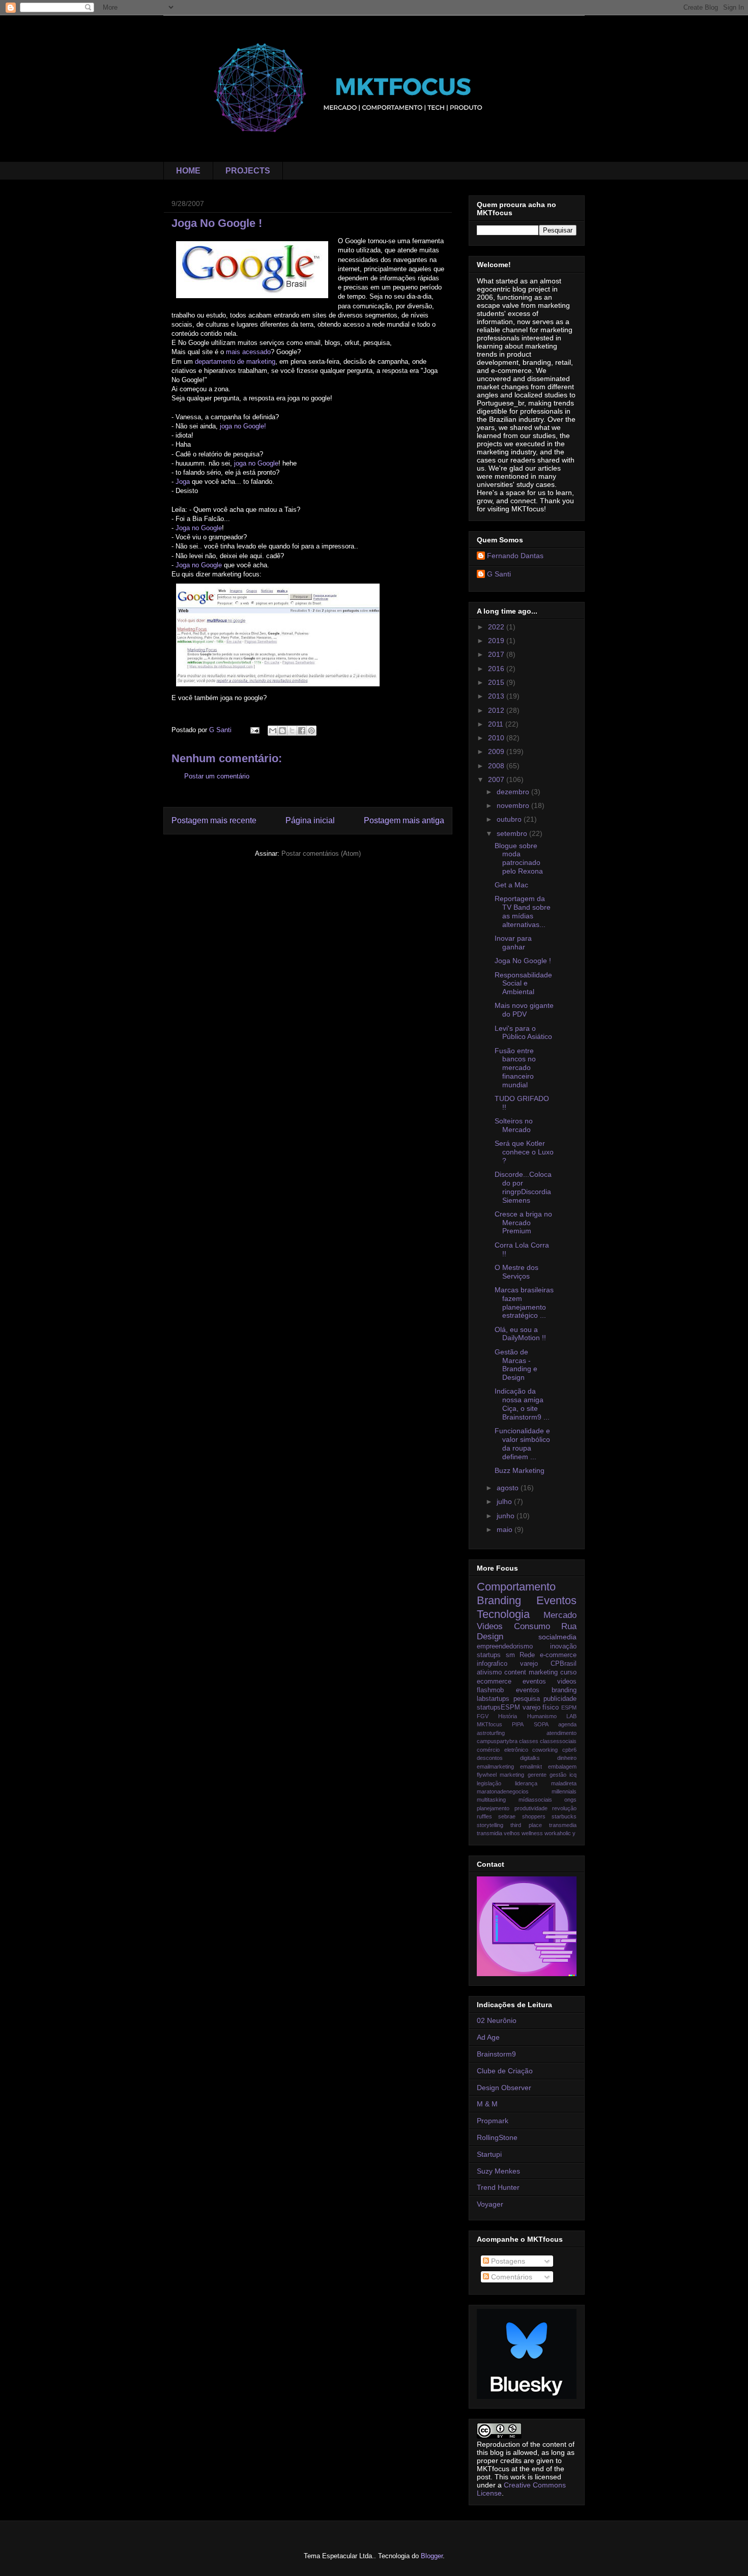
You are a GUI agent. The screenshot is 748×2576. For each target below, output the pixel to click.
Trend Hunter (498, 2187)
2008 (497, 766)
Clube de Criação (505, 2071)
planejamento (493, 1808)
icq (573, 1775)
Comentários (511, 2277)
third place (526, 1825)
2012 (497, 710)
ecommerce (494, 1682)
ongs (570, 1800)
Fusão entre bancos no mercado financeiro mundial (515, 1068)
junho (507, 1516)
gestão (558, 1775)
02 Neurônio (497, 2020)
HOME (188, 171)
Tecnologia (503, 1614)
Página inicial (310, 820)
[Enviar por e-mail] (273, 731)
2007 (497, 779)
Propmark (493, 2121)
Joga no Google (199, 528)
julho (505, 1501)
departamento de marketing (235, 361)
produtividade (531, 1808)
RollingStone (497, 2137)
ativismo (489, 1672)
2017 (497, 654)
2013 (497, 696)
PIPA (518, 1724)
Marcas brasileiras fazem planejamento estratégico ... (524, 1303)
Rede (527, 1655)
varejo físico (541, 1707)
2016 (497, 669)
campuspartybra (497, 1741)
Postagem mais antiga (404, 820)
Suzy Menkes (498, 2171)
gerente (537, 1775)
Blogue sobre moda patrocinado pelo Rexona (519, 858)
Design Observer (504, 2088)
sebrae (507, 1816)
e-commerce (558, 1655)
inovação (563, 1646)
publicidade (560, 1699)
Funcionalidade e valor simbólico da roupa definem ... (522, 1443)
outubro (510, 819)
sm (510, 1655)
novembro (514, 805)
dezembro (514, 792)
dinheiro (567, 1758)
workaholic (558, 1833)
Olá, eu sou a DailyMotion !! (520, 1334)
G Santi (499, 574)
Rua (569, 1626)
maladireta (564, 1783)
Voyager (490, 2204)
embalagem (562, 1767)
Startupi (489, 2154)
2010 (497, 738)
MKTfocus (490, 1724)
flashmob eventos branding (527, 1690)
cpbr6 (569, 1750)
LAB (571, 1716)
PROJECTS (248, 171)
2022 (497, 627)
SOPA (541, 1724)
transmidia (490, 1833)
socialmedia (557, 1637)
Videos (490, 1626)
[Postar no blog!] (282, 731)
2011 (497, 724)
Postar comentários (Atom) (321, 853)
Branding (499, 1600)
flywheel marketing (500, 1775)
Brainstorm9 (496, 2054)
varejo (529, 1664)
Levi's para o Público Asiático (523, 1033)
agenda (567, 1724)
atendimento (562, 1733)
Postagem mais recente (214, 820)
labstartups (493, 1699)
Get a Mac (511, 885)
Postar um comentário (217, 776)
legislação (489, 1783)
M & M (487, 2104)
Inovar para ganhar (513, 943)
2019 (497, 641)
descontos (490, 1758)
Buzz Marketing (520, 1470)
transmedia (563, 1825)
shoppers (534, 1816)
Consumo (532, 1626)
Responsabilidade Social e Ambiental (523, 983)
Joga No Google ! (523, 961)
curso (568, 1672)
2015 (497, 682)
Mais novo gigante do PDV (524, 1010)
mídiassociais (535, 1800)
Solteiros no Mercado (514, 1125)
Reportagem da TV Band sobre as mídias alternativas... (523, 911)
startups (489, 1655)
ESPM (569, 1707)
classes (529, 1741)
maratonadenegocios (503, 1791)
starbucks (564, 1816)
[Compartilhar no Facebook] (302, 731)
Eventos (556, 1600)
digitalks (530, 1758)
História (508, 1716)
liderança (526, 1783)
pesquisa (527, 1699)
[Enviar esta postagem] (254, 730)
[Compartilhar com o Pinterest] (311, 731)
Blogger (432, 2556)
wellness (532, 1833)
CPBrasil (564, 1664)
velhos (512, 1833)
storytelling (490, 1825)
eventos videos (550, 1682)
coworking (545, 1750)
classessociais (558, 1741)
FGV (483, 1716)
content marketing (531, 1672)
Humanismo (542, 1716)
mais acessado (248, 352)
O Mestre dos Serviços (516, 1272)
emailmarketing (495, 1767)
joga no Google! (243, 426)
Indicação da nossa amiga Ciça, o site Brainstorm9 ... (522, 1404)
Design (490, 1637)
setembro (513, 833)
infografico (492, 1664)
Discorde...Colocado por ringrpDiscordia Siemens (523, 1187)
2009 (497, 751)
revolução (564, 1808)
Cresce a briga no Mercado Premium (523, 1223)
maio (506, 1529)
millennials (564, 1791)
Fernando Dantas (515, 556)
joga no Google (256, 463)
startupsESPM (498, 1707)
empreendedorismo (505, 1646)
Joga (183, 482)
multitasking (491, 1800)
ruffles (484, 1816)
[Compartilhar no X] (292, 731)
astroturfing (491, 1733)
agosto (509, 1488)
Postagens (507, 2261)
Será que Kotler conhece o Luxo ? (524, 1152)
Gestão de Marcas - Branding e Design (516, 1365)
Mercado (560, 1615)
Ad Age (488, 2037)
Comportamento (516, 1587)
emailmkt (531, 1767)
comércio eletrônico (502, 1750)
